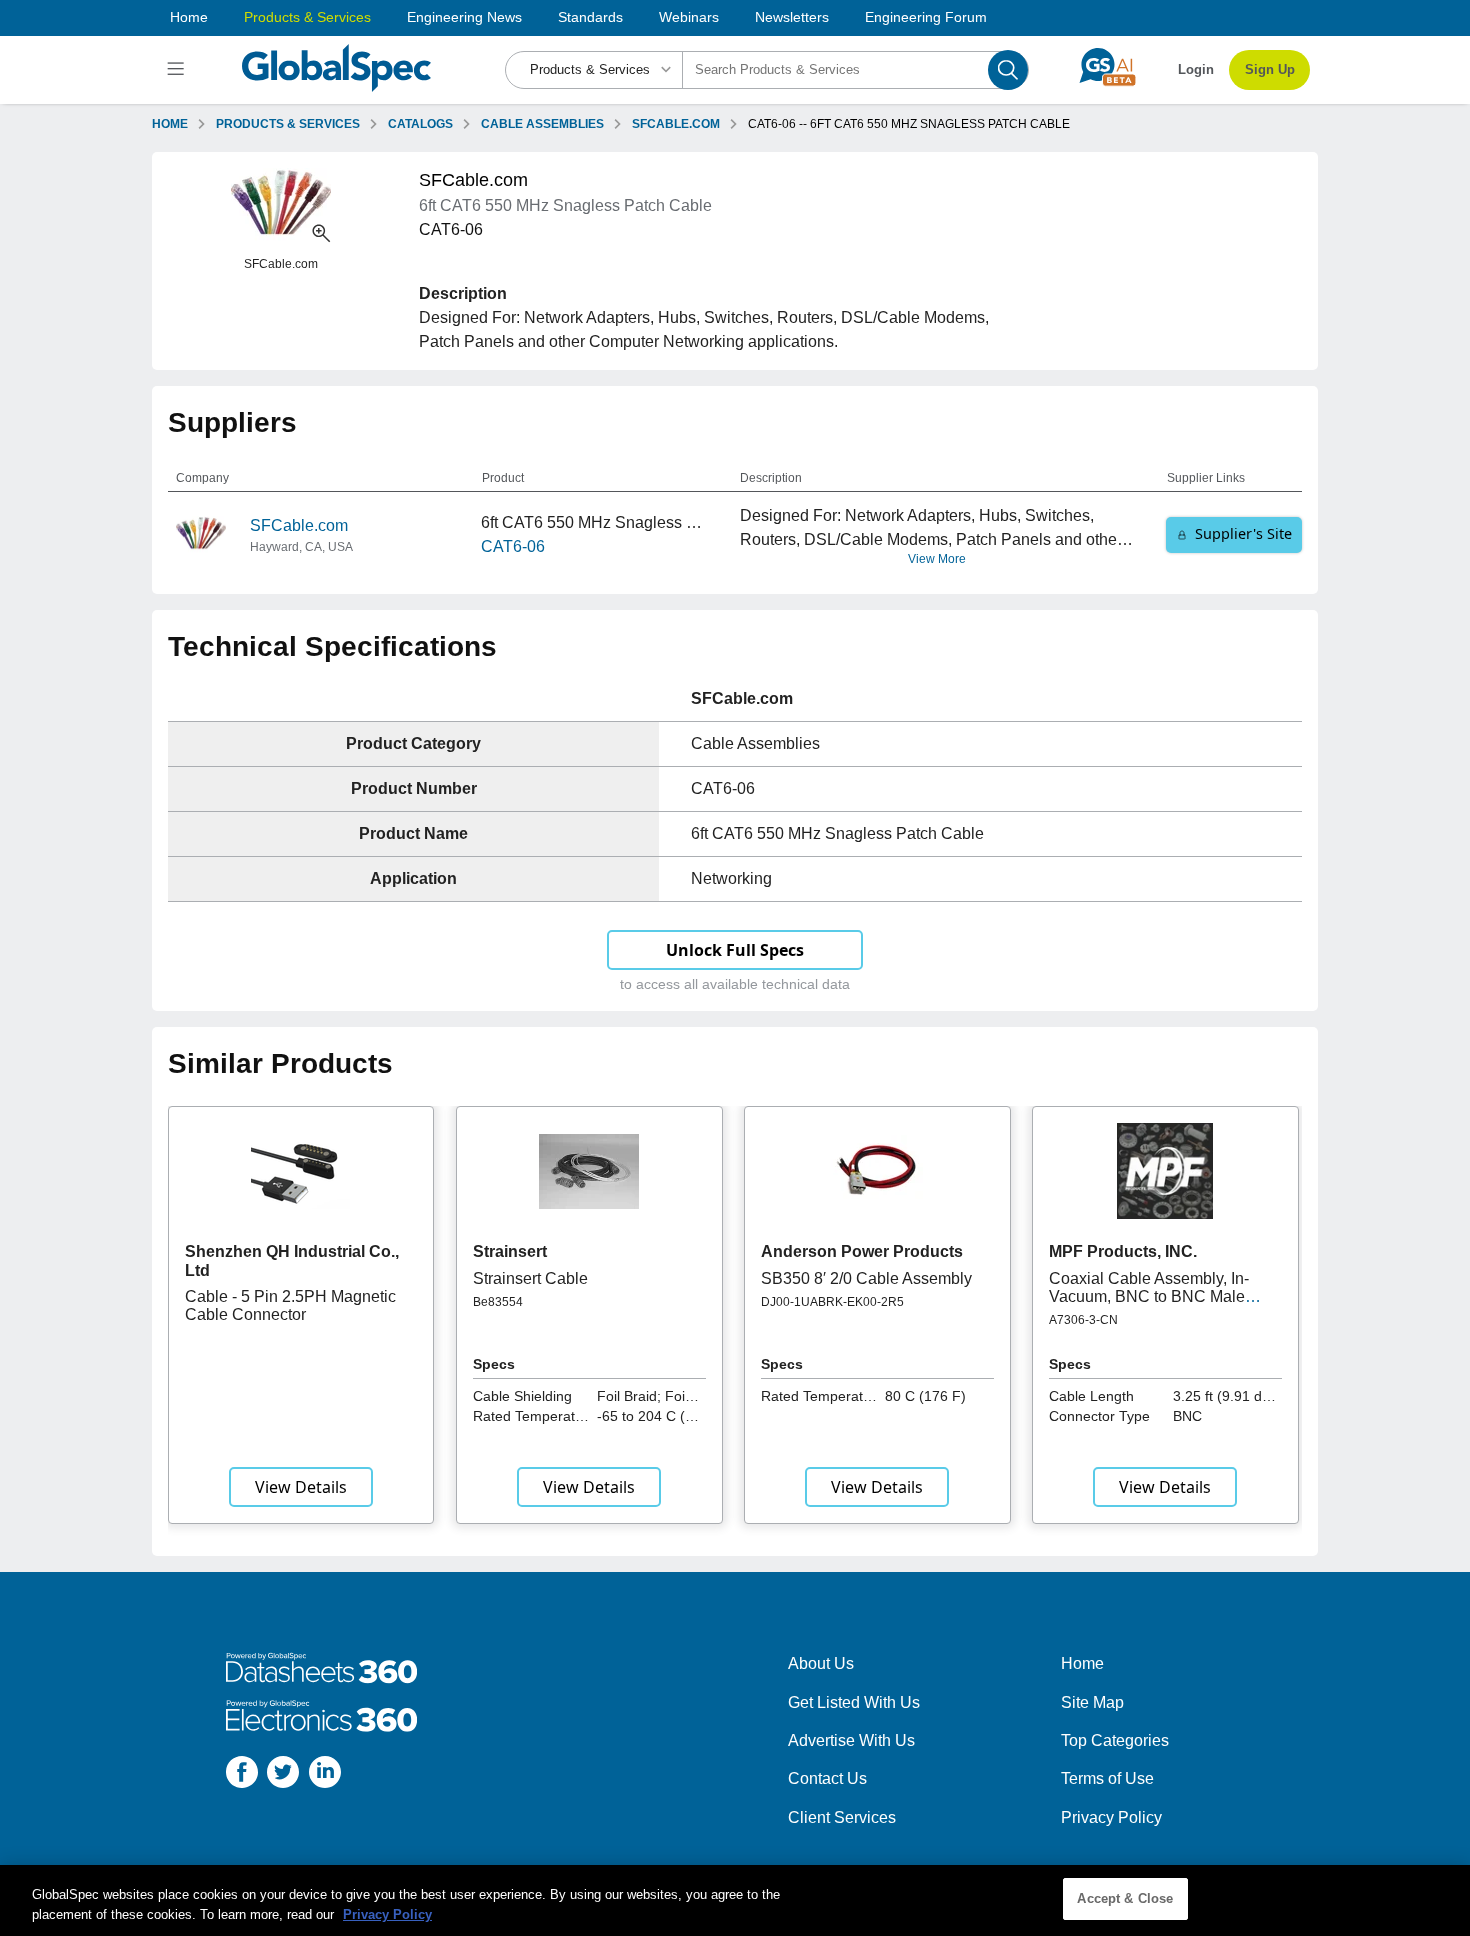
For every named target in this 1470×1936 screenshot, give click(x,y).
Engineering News (464, 17)
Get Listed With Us (854, 1702)
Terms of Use (1107, 1778)
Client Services (842, 1817)
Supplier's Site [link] (1243, 533)
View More (937, 559)
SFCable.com (299, 525)
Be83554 (498, 1302)
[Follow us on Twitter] (283, 1775)
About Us (821, 1663)
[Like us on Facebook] (242, 1775)
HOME (170, 124)
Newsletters (792, 17)
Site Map (1092, 1702)
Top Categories (1115, 1740)
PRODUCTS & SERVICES (288, 124)
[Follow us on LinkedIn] (325, 1775)
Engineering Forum (926, 17)
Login (1196, 69)
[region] (735, 1900)
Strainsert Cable (530, 1278)
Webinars (689, 17)
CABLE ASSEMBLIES (542, 124)
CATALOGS (420, 124)
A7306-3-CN (1083, 1320)
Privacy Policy (1111, 1817)
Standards (590, 17)
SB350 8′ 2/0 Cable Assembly (866, 1278)
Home (189, 17)
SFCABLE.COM (676, 124)
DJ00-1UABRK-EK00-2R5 (832, 1302)
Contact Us (827, 1778)
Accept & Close (1125, 1898)
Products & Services (307, 17)
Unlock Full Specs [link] (735, 950)
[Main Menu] (178, 70)
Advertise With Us (851, 1740)
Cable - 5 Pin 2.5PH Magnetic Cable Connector (290, 1305)
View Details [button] (301, 1487)
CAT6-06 (513, 546)
